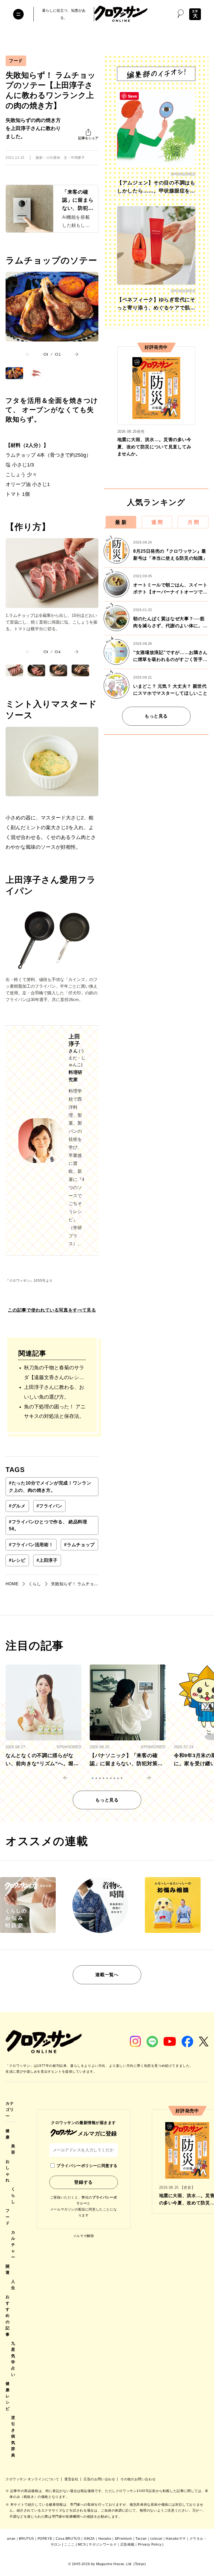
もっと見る (156, 716)
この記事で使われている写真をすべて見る (52, 1310)
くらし (13, 2195)
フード (16, 61)
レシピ (17, 1560)
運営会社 (72, 2479)
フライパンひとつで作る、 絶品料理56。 (48, 1525)
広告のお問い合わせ (100, 2479)
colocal (156, 2539)
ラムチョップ (79, 1545)
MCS (82, 2544)
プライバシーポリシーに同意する (87, 2166)
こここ (69, 2544)
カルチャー (13, 2245)
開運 (8, 2269)
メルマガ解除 (84, 2236)
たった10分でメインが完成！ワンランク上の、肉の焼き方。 (50, 1487)
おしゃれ (8, 2171)
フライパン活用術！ (31, 1545)
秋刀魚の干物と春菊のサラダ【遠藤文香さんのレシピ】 (54, 1374)
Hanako (105, 2539)
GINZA (89, 2539)
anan (11, 2539)
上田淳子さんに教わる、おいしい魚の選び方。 (54, 1392)
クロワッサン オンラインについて (33, 2479)
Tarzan (141, 2539)
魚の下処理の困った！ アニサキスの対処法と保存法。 (55, 1412)
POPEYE (45, 2539)
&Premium (123, 2539)
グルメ (17, 1506)
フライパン (49, 1506)
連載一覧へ (107, 1975)
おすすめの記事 (8, 2315)
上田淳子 (47, 1560)
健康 (8, 2134)
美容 (13, 2149)
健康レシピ (8, 2396)
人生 (13, 2284)
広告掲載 (127, 2544)
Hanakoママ (176, 2539)
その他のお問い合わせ (138, 2479)
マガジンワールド (103, 2544)
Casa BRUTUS (68, 2539)
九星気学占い (13, 2359)
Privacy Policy (150, 2544)
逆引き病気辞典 (13, 2436)
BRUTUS (26, 2539)
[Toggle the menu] (18, 14)
